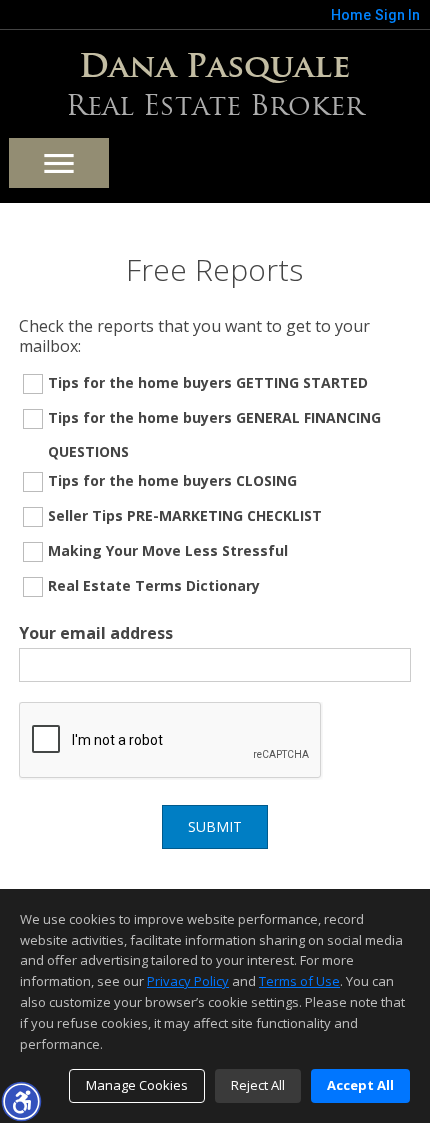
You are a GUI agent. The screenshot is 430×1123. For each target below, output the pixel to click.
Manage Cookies (137, 1085)
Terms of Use (299, 981)
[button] (21, 1101)
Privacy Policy (188, 981)
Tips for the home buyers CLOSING (172, 480)
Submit (215, 826)
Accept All (360, 1085)
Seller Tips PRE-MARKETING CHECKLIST (185, 515)
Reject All (258, 1085)
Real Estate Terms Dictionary (154, 585)
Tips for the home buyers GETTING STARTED (208, 382)
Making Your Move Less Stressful (168, 550)
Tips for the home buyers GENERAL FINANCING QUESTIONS (214, 434)
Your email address (96, 633)
